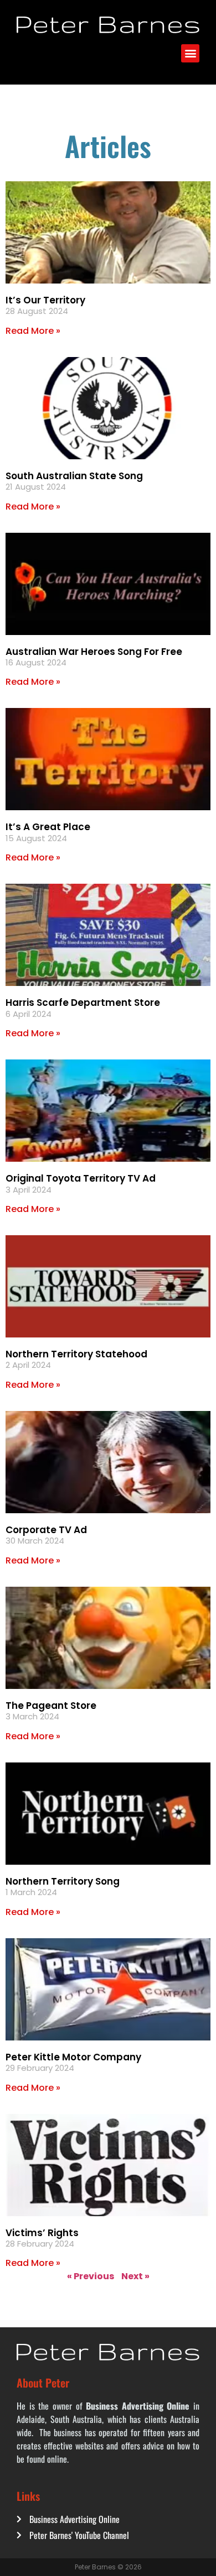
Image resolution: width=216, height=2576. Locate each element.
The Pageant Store (51, 1706)
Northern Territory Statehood (76, 1354)
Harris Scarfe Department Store (83, 1003)
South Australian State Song (74, 476)
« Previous (91, 2276)
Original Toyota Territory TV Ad (81, 1178)
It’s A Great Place (48, 827)
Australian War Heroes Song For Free (94, 652)
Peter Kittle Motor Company (73, 2057)
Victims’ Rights (42, 2233)
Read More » (33, 331)
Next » (135, 2276)
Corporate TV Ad (46, 1530)
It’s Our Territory (45, 300)
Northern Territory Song (63, 1881)
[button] (190, 53)
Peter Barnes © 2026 (108, 2567)
